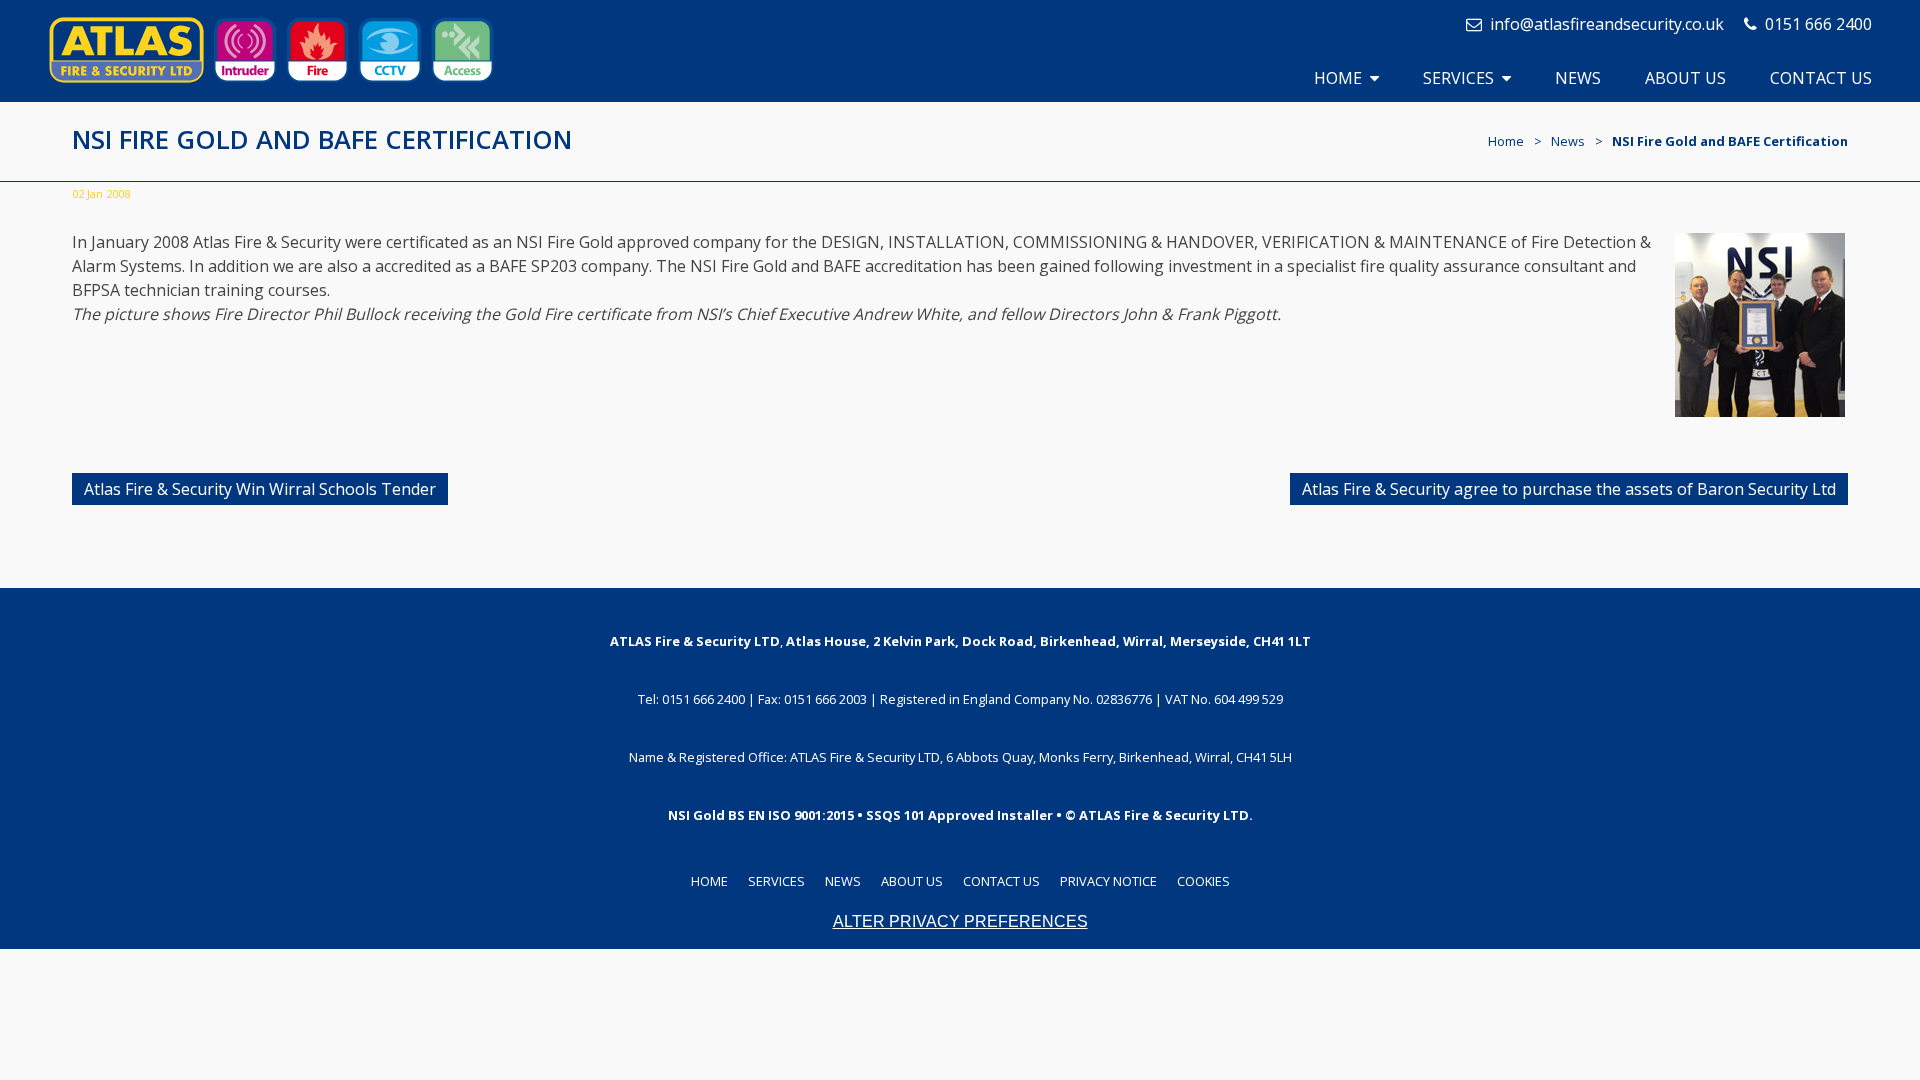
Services (1458, 78)
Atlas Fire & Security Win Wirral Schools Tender (260, 489)
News (1578, 78)
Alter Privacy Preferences (960, 921)
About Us (1685, 78)
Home (1338, 78)
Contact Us (1821, 78)
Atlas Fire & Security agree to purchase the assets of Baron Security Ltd (1569, 489)
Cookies (1203, 881)
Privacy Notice (1108, 881)
